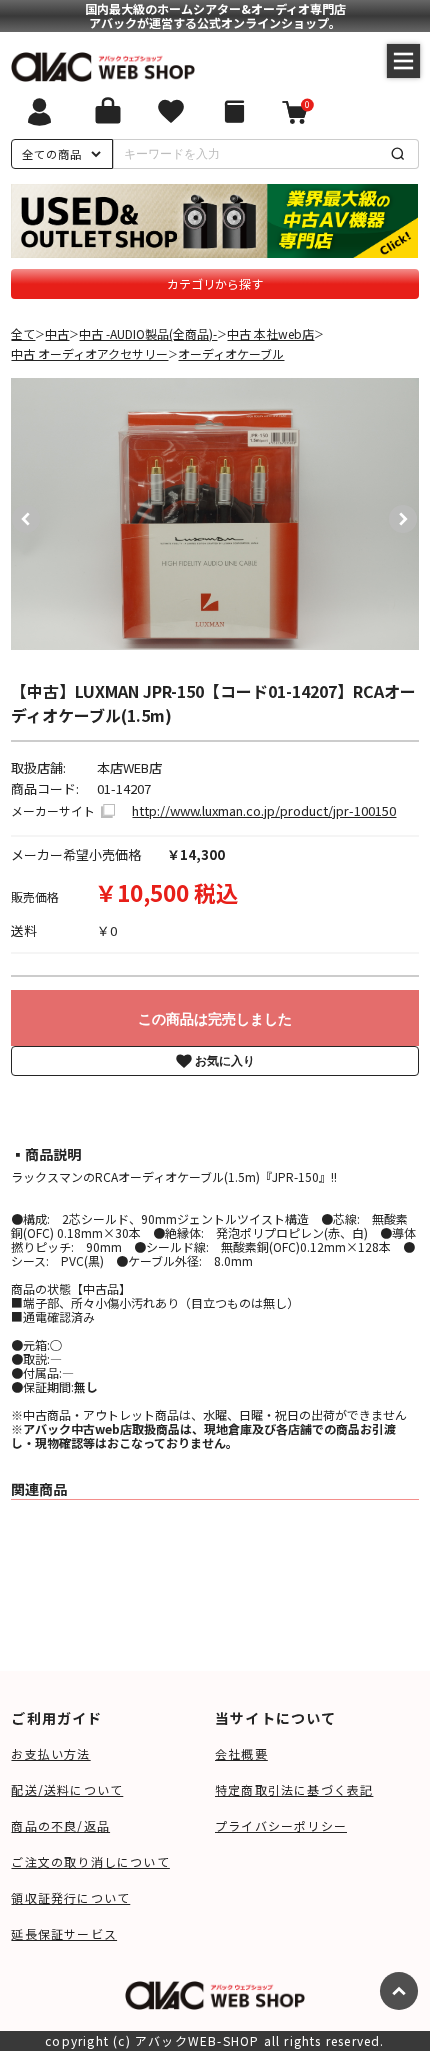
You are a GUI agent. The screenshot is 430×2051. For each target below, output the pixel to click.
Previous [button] (21, 514)
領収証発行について (70, 1897)
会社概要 (241, 1753)
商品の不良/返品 (60, 1825)
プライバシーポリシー (281, 1825)
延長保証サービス (64, 1933)
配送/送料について (67, 1789)
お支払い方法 (50, 1753)
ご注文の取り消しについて (90, 1861)
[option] (215, 514)
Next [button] (398, 514)
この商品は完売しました (215, 1019)
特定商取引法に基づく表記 (294, 1789)
